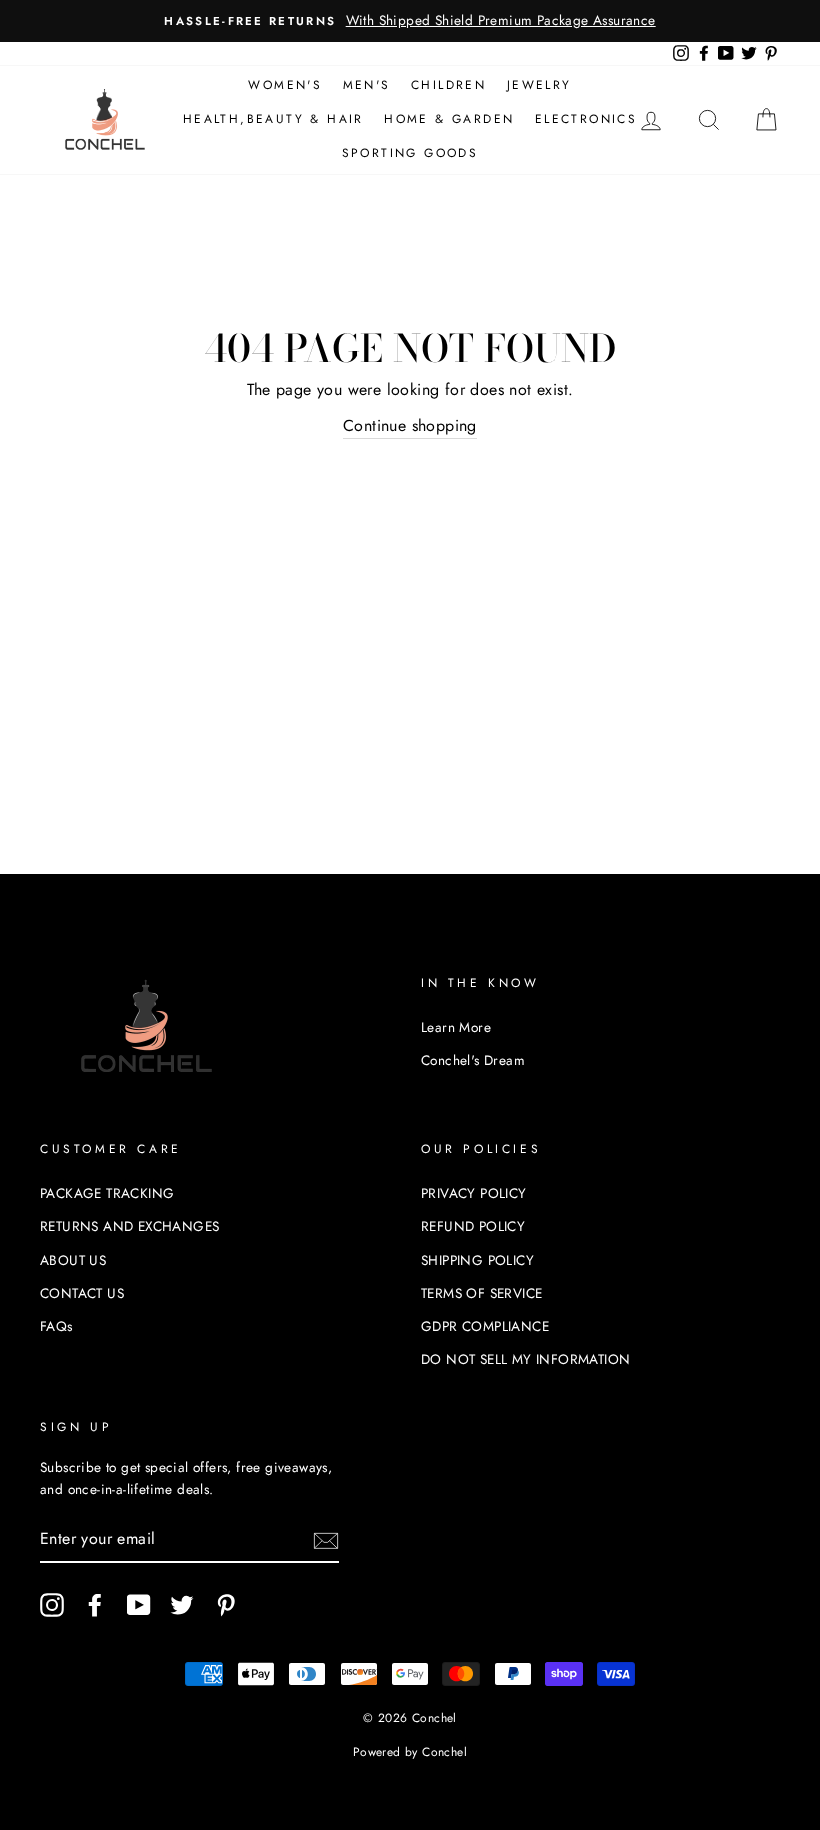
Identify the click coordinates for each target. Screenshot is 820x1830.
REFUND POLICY (473, 1226)
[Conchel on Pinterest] (226, 1605)
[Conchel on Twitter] (182, 1605)
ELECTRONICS (586, 119)
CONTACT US (82, 1293)
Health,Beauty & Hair (273, 119)
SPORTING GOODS (410, 153)
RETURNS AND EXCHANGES (129, 1226)
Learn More (456, 1027)
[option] (410, 21)
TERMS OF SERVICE (481, 1293)
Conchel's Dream (473, 1060)
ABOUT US (73, 1260)
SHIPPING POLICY (477, 1260)
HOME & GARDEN (449, 119)
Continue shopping (410, 425)
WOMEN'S (285, 85)
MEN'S (367, 85)
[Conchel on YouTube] (139, 1605)
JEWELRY (539, 85)
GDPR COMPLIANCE (485, 1326)
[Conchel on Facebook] (95, 1605)
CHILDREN (448, 85)
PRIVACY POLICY (474, 1193)
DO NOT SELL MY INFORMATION (525, 1359)
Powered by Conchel (410, 1752)
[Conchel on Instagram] (52, 1605)
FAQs (56, 1326)
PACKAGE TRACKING (107, 1193)
